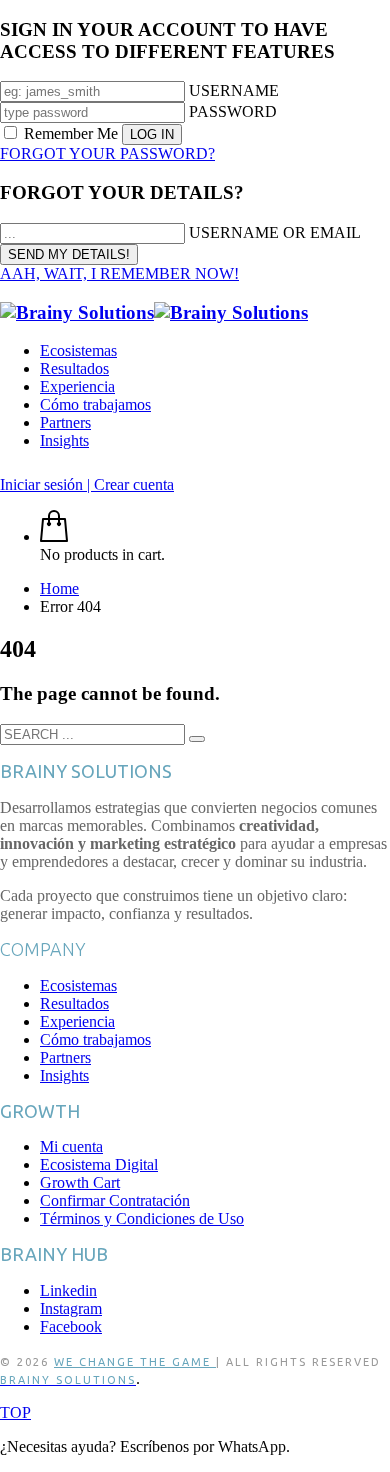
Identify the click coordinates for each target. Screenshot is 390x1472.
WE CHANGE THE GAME (135, 1362)
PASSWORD (233, 111)
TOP (15, 1412)
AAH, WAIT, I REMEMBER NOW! (119, 273)
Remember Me (71, 133)
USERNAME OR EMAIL (275, 232)
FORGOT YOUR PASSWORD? (107, 153)
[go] (197, 739)
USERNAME (234, 90)
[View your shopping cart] (54, 536)
